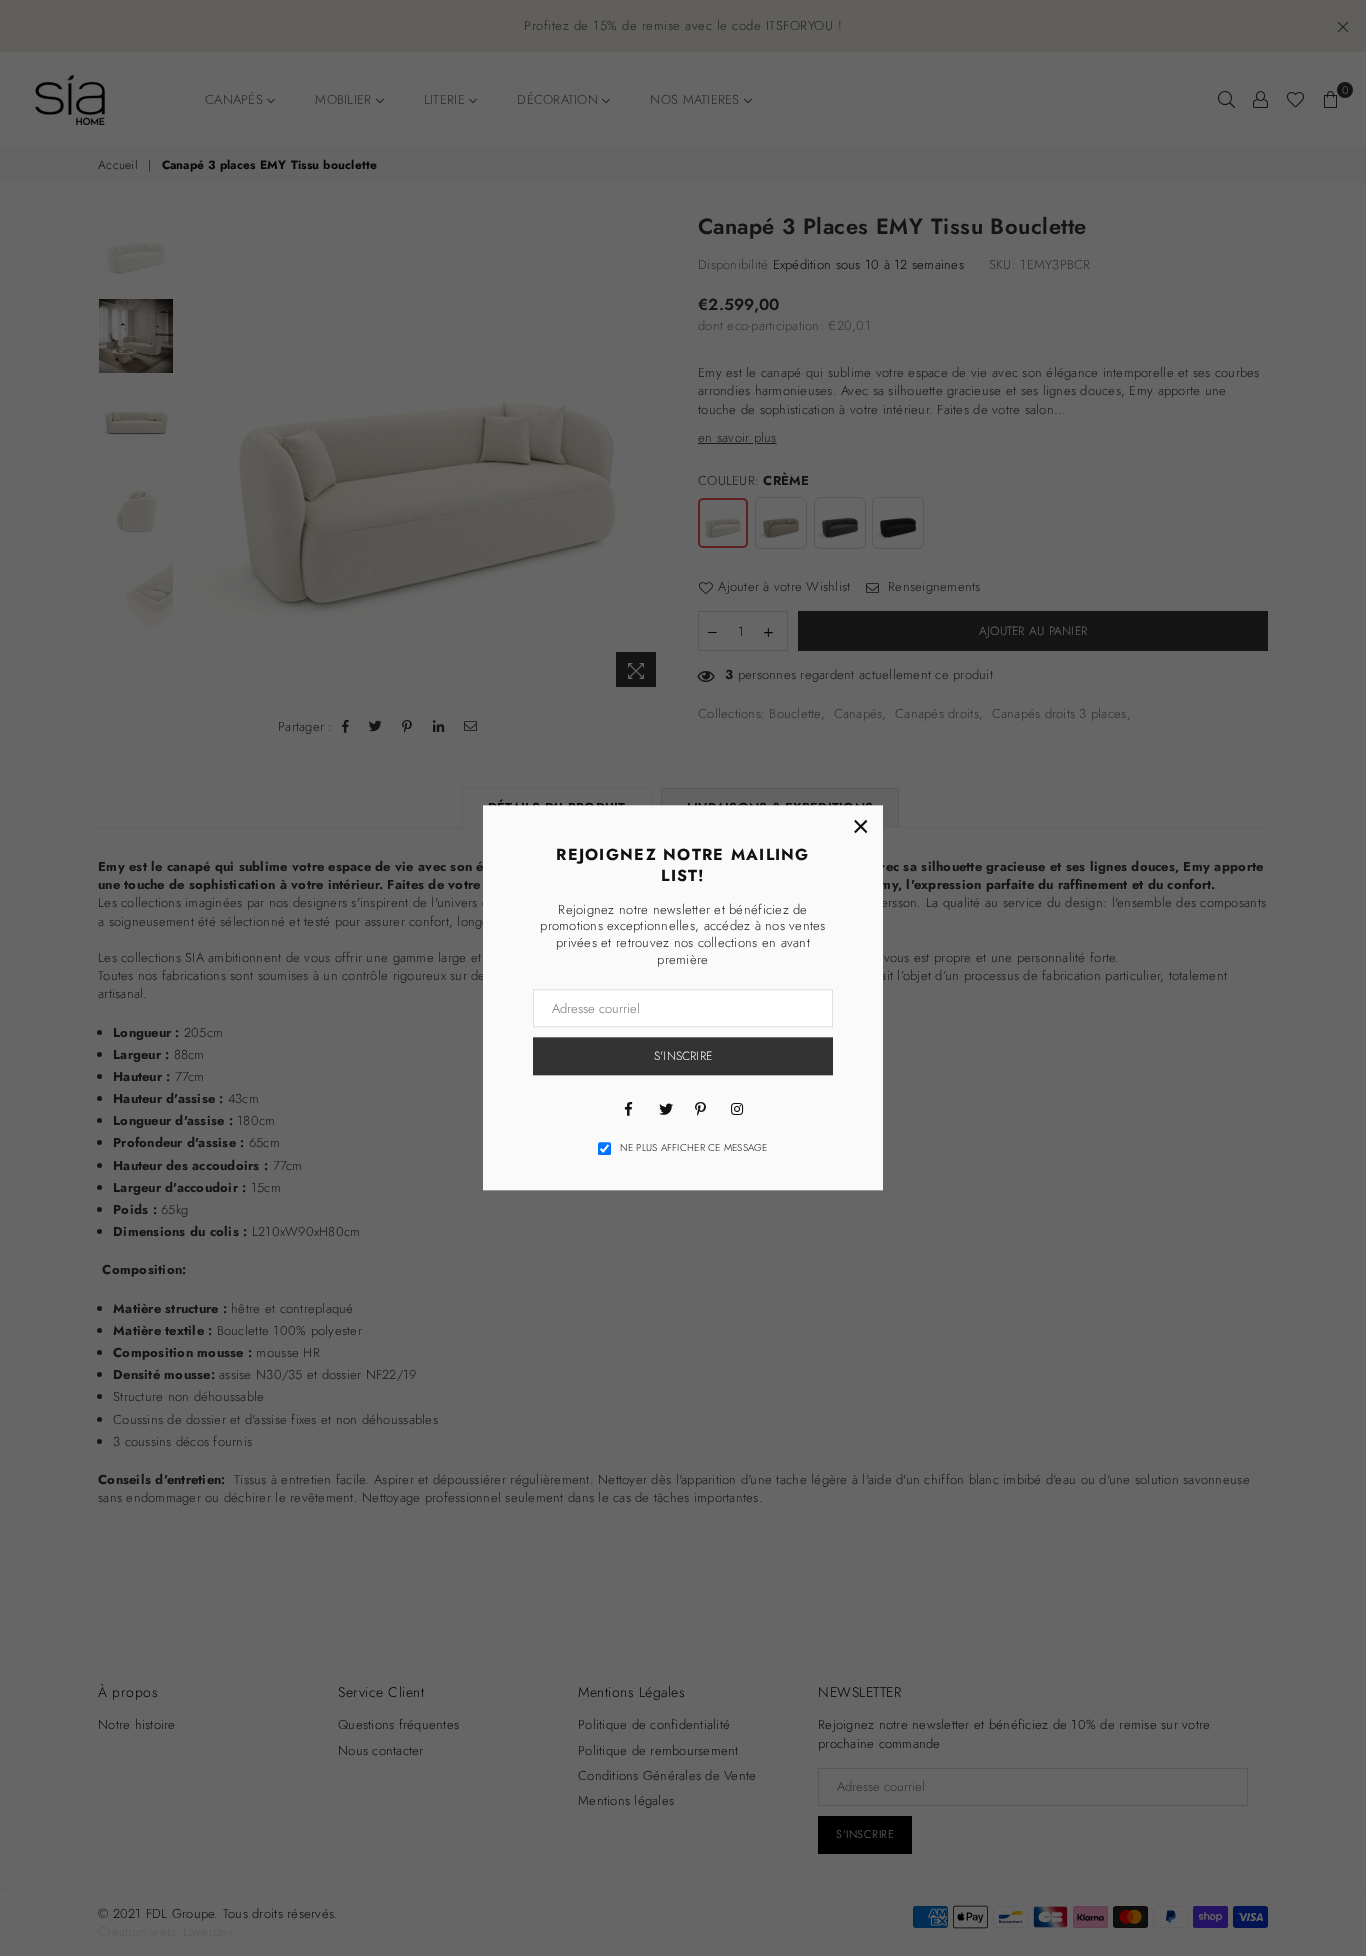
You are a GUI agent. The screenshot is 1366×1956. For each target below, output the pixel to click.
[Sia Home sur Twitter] (665, 1108)
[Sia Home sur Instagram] (737, 1108)
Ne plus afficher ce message (694, 1148)
